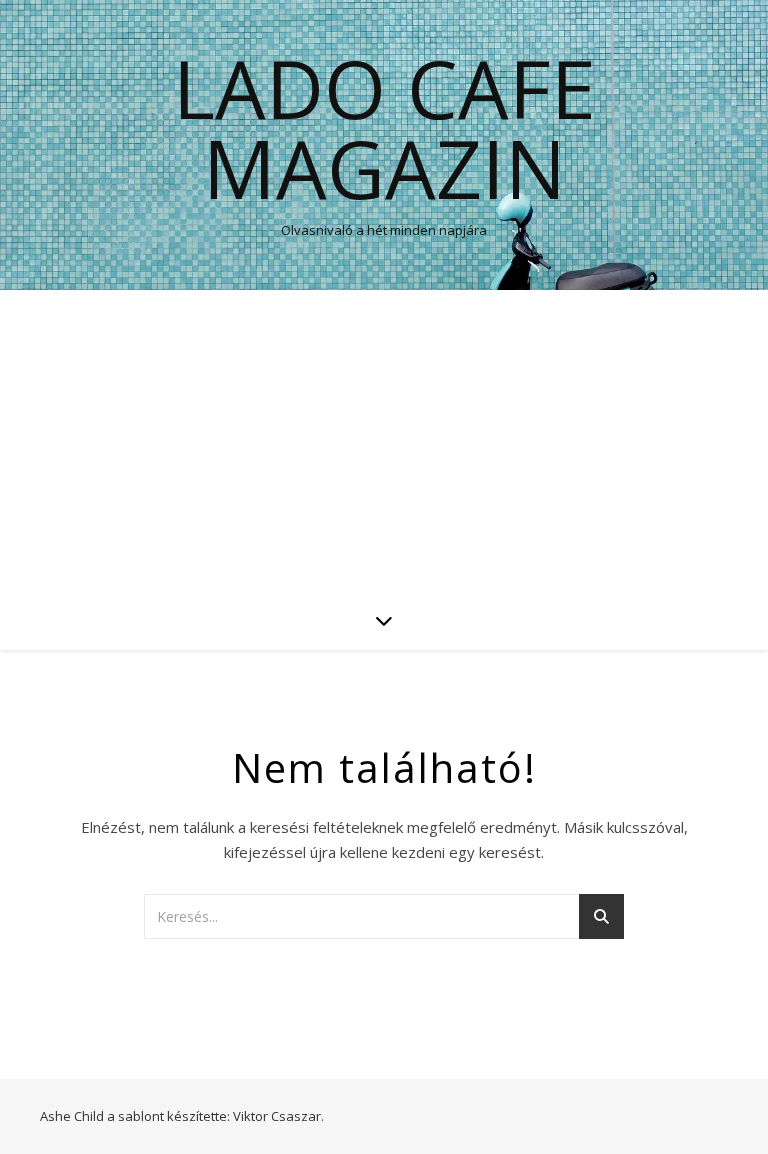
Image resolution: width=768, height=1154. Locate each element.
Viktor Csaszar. (278, 1116)
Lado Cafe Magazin (384, 128)
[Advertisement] (384, 440)
